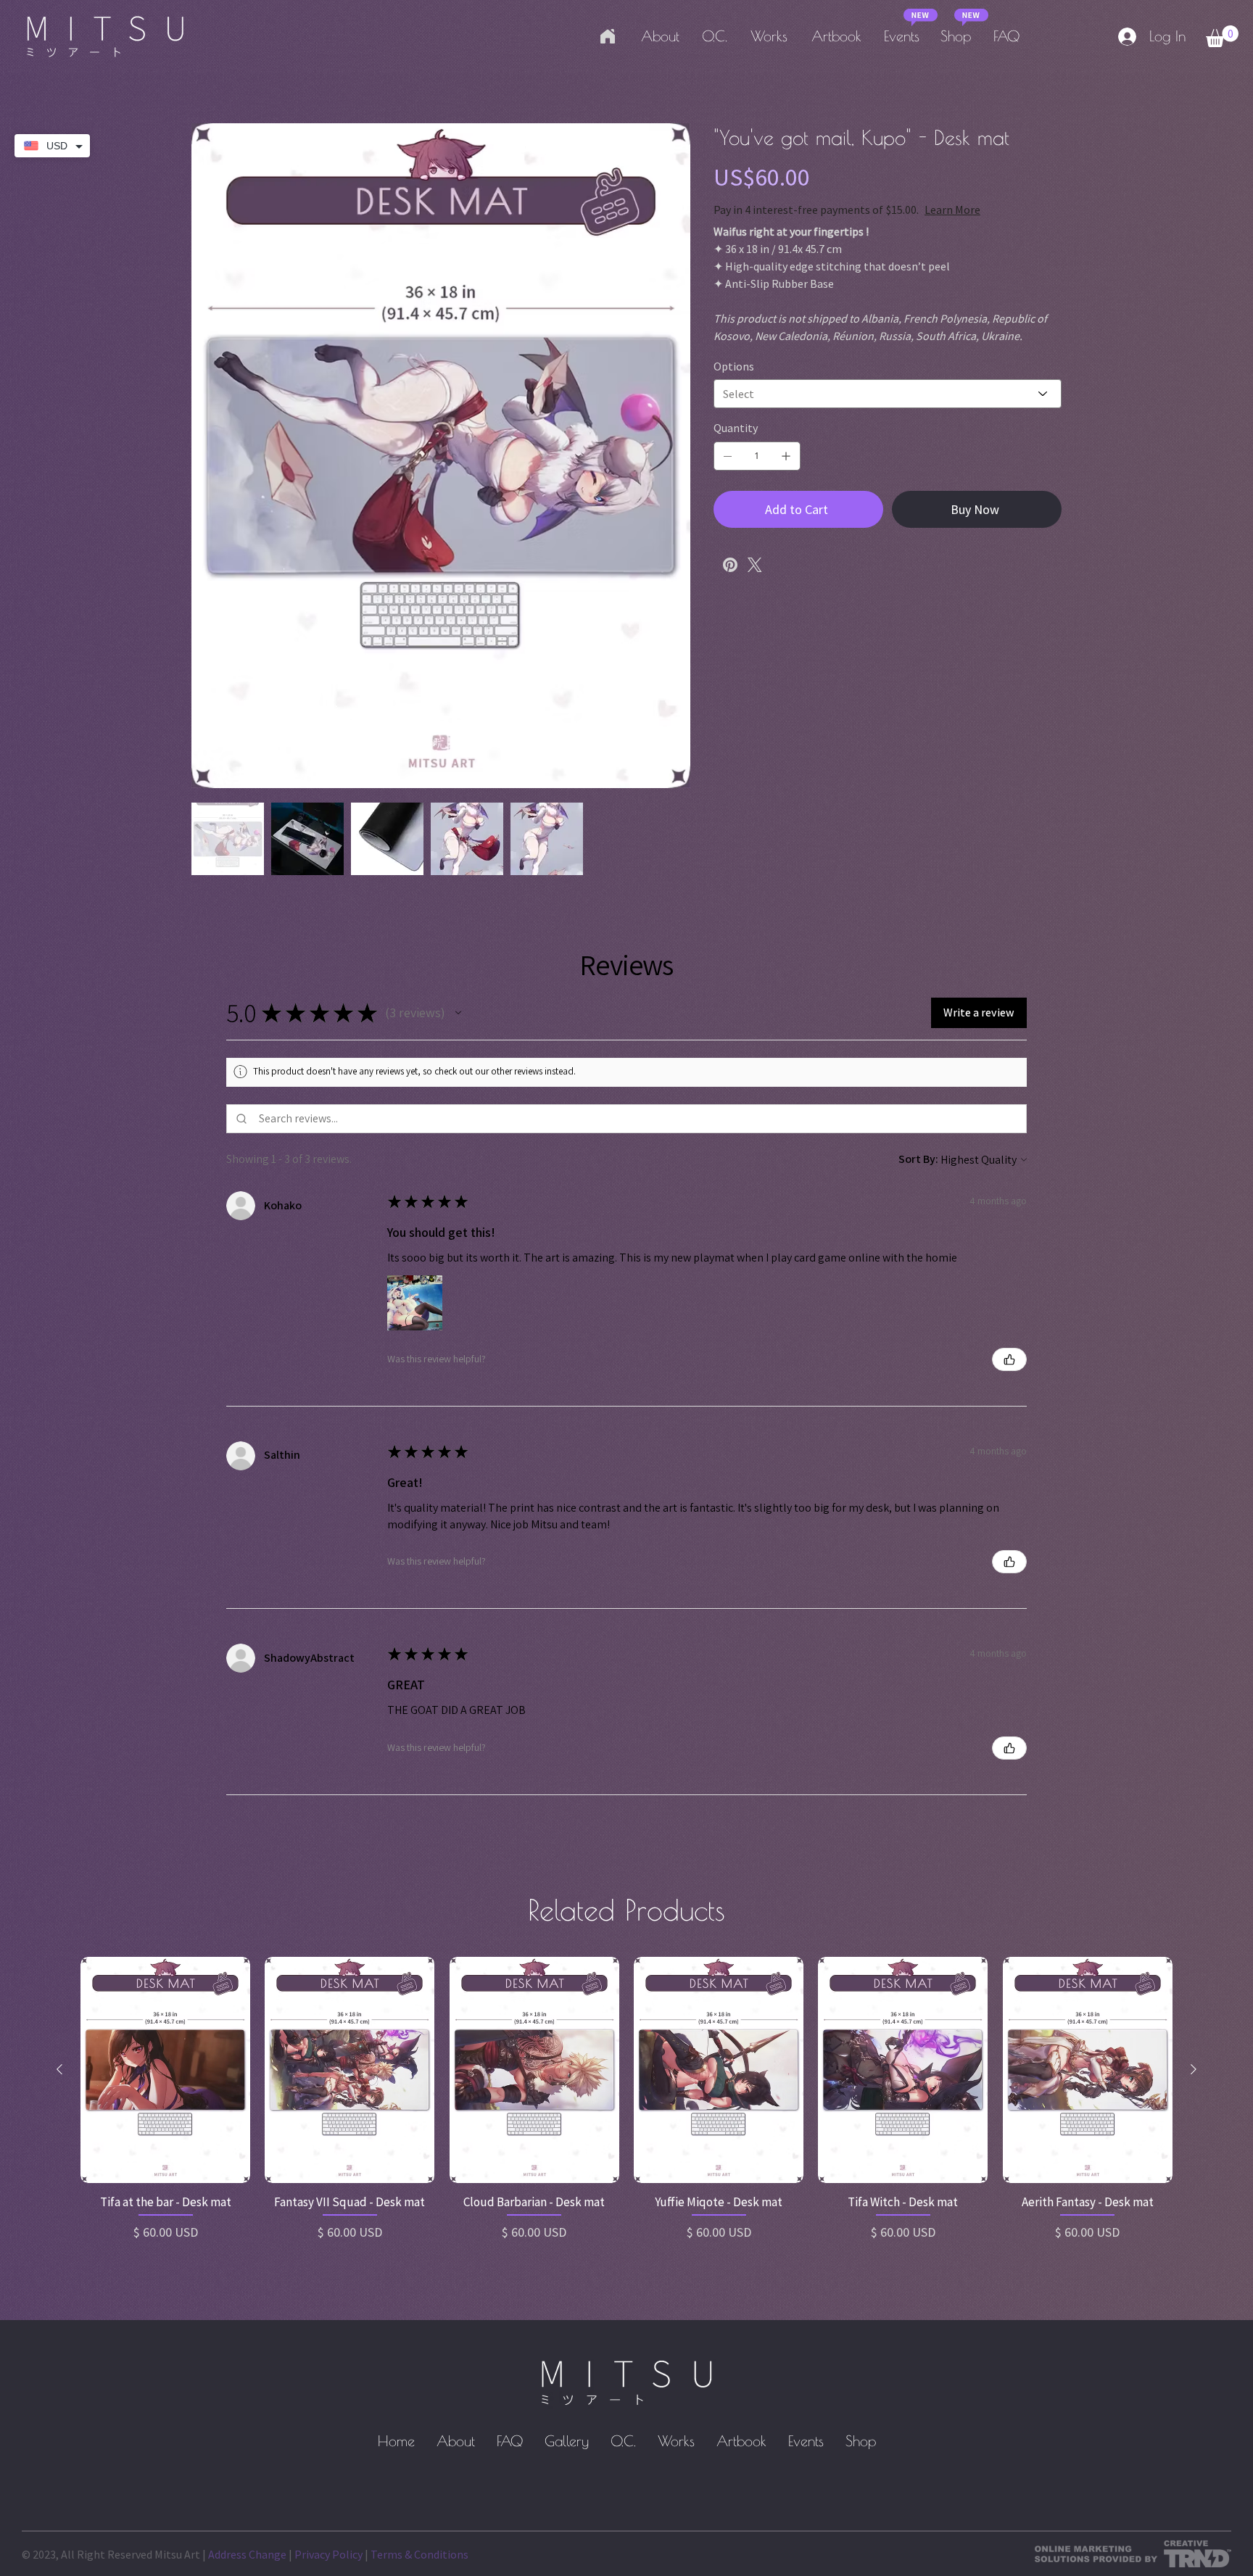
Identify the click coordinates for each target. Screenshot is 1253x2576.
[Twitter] (755, 565)
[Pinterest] (730, 565)
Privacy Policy (328, 2554)
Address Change (247, 2554)
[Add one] (786, 456)
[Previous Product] (59, 2069)
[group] (626, 2107)
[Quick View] (165, 2070)
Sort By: (918, 1159)
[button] (458, 1013)
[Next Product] (1194, 2069)
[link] (1222, 36)
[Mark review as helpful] (1009, 1359)
